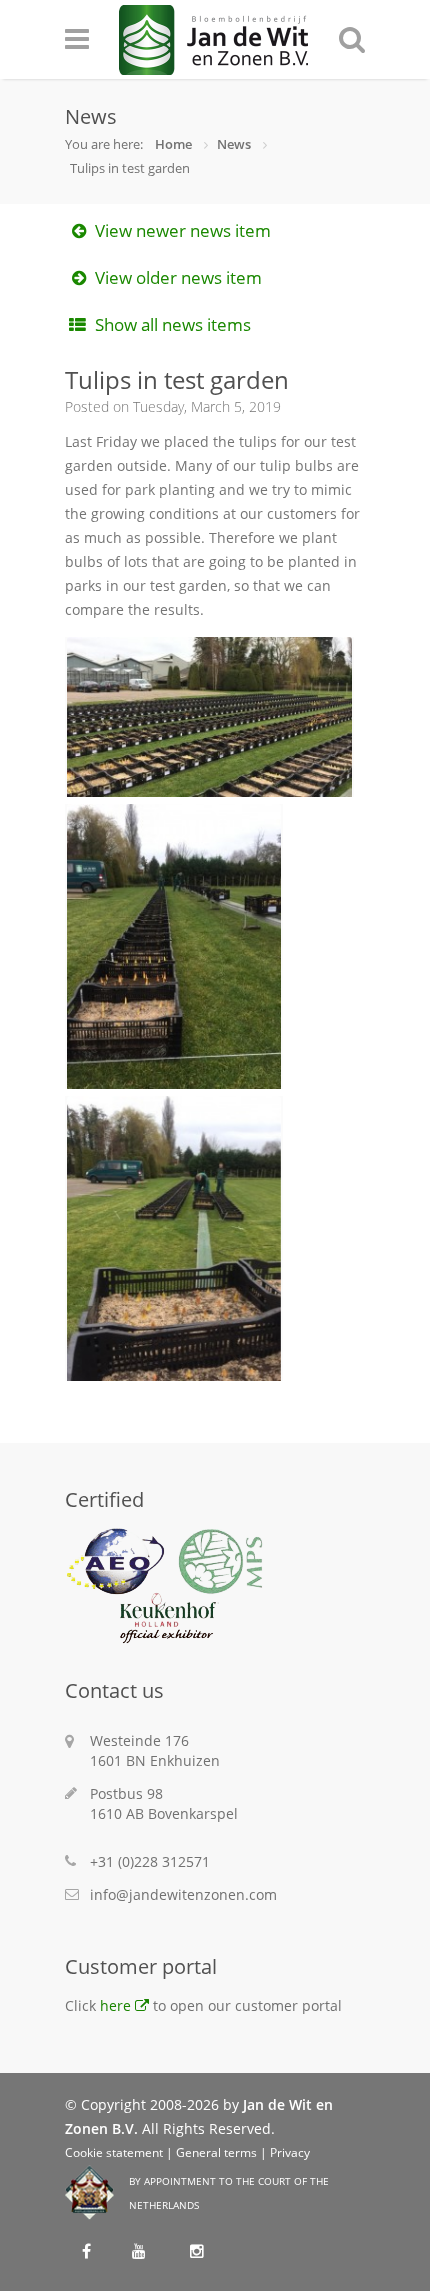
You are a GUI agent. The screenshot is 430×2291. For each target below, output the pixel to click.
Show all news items (171, 324)
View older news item (176, 277)
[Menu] (92, 39)
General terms (216, 2152)
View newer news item (181, 230)
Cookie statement (114, 2152)
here (115, 2005)
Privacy (290, 2152)
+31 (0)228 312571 (150, 1861)
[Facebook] (89, 2249)
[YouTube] (142, 2249)
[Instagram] (195, 2249)
